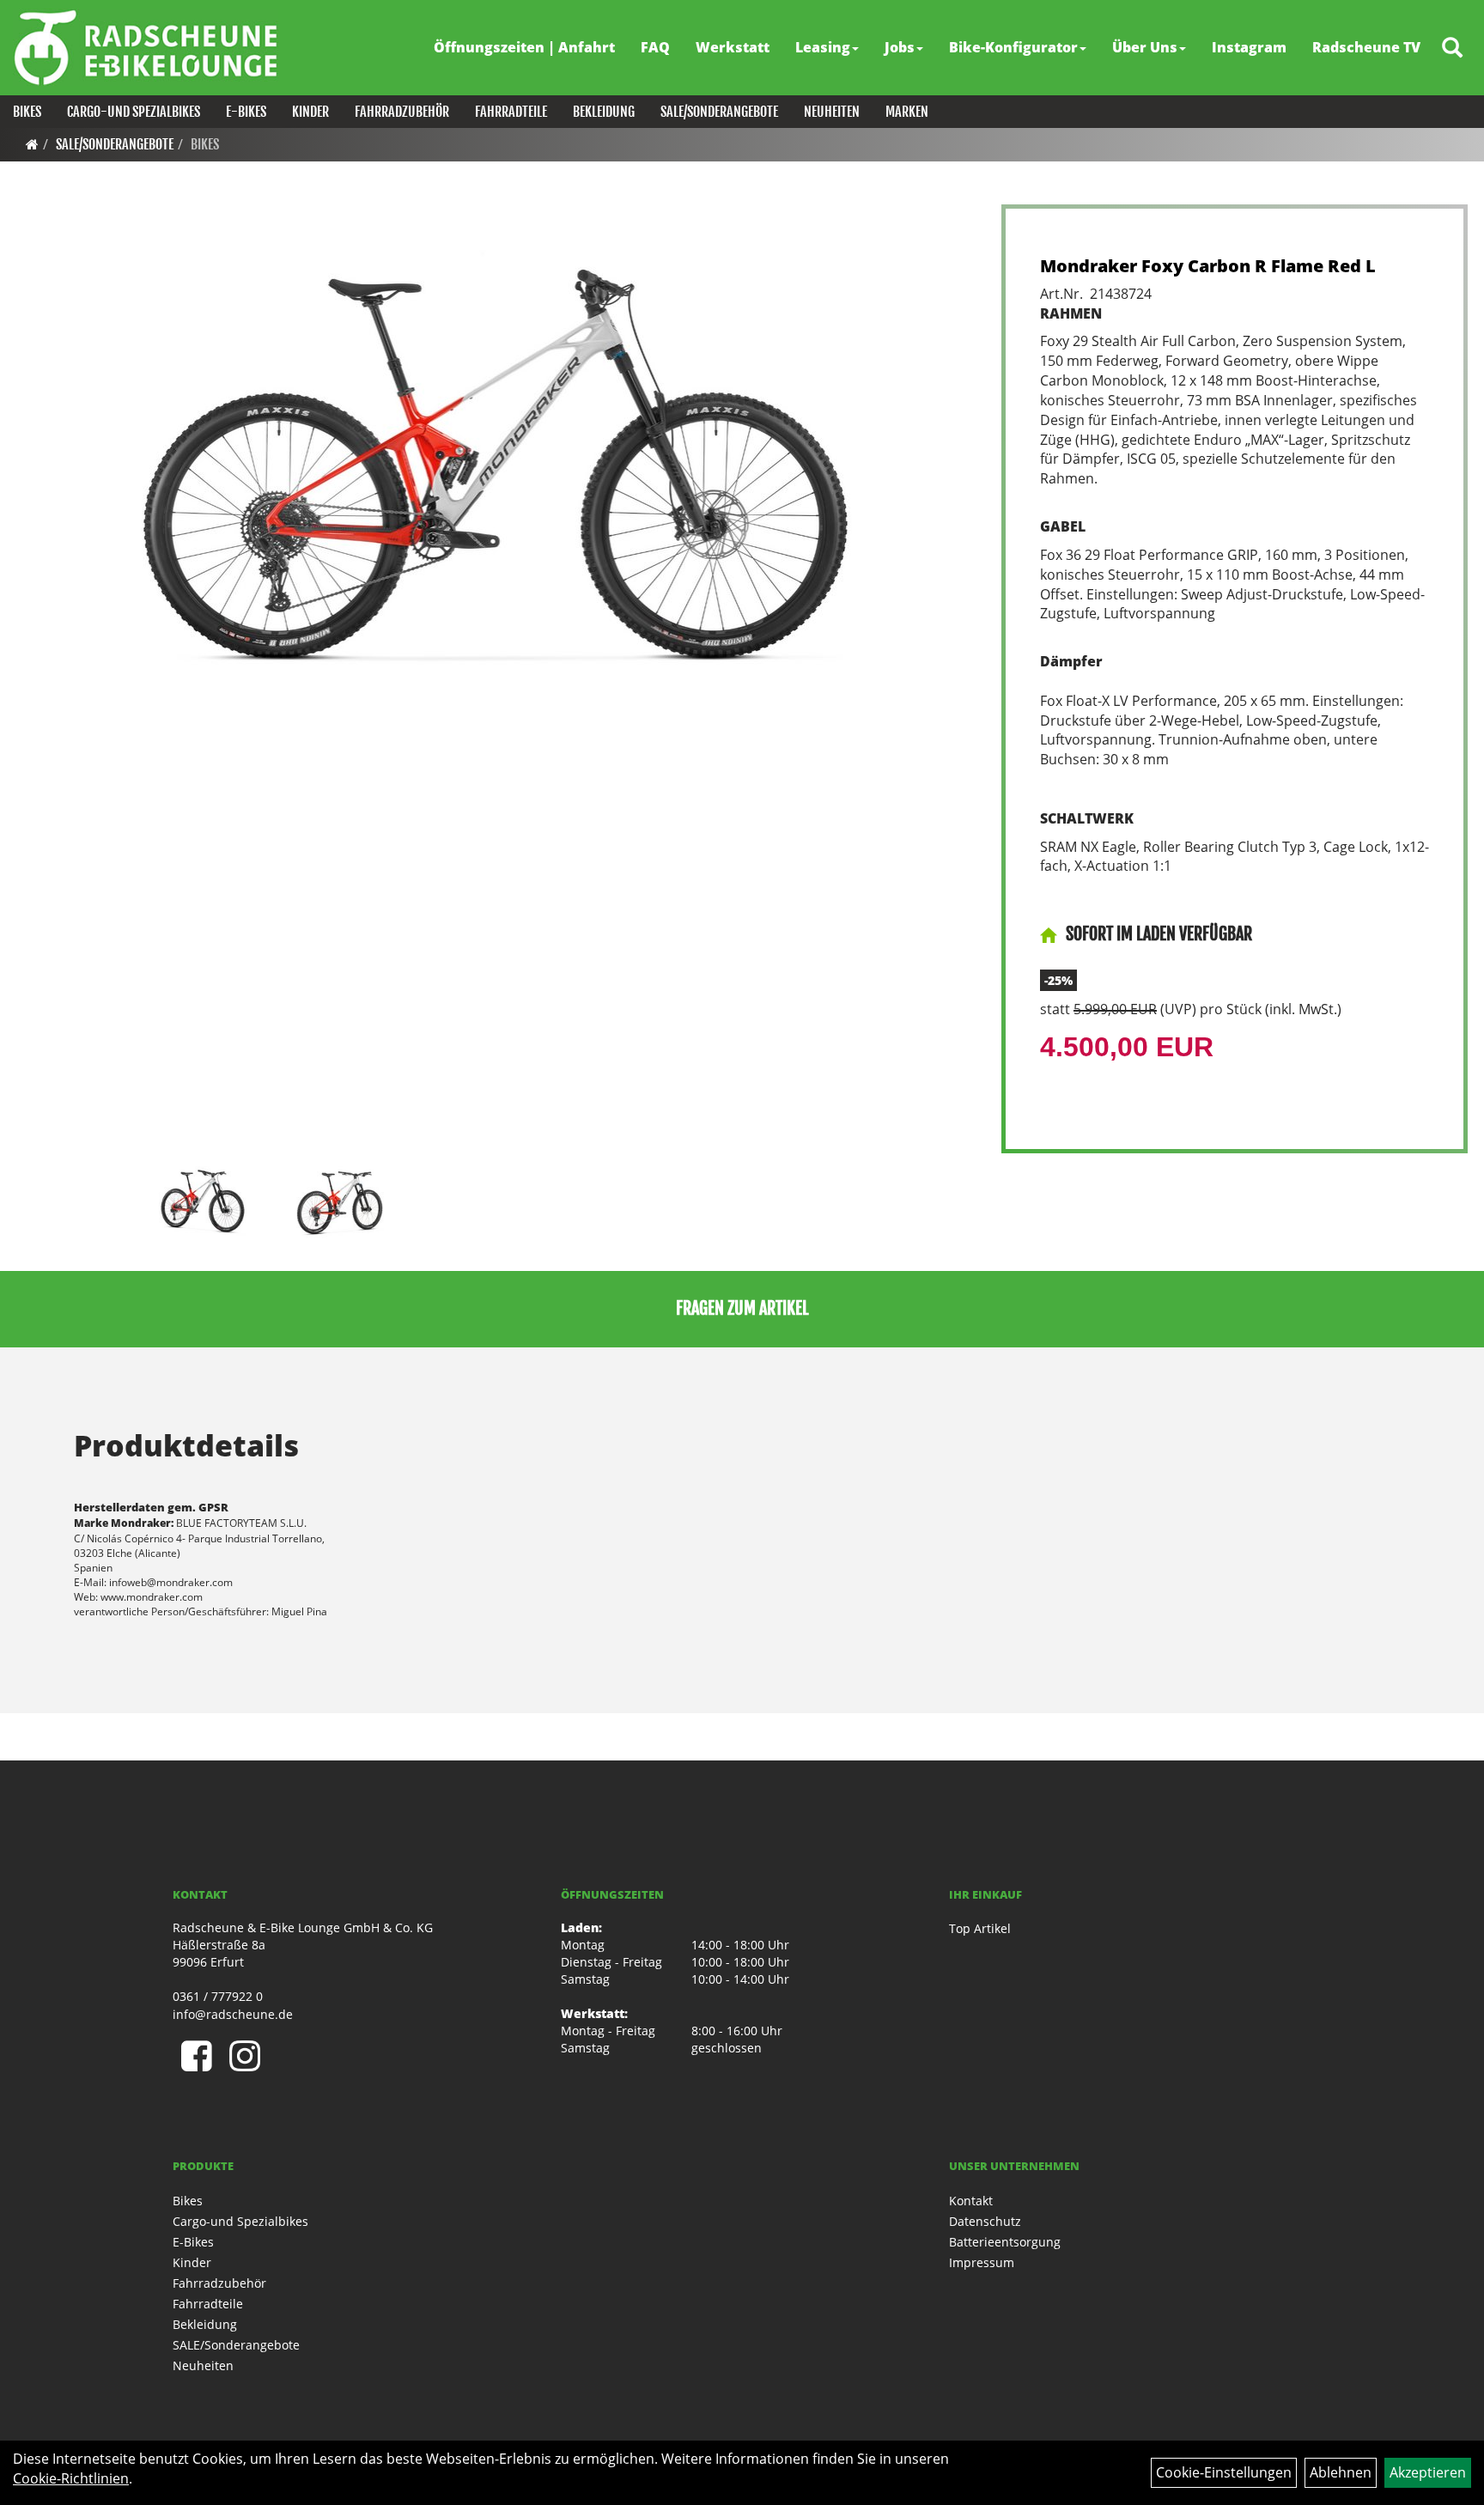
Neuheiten (832, 112)
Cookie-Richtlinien (71, 2478)
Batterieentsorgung (1005, 2242)
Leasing (823, 47)
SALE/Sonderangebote (719, 112)
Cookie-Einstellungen (1224, 2472)
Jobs (900, 47)
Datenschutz (985, 2221)
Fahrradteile (511, 112)
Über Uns (1145, 47)
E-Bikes (246, 112)
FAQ (655, 47)
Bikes (27, 112)
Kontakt (971, 2201)
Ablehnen (1341, 2472)
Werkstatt (733, 47)
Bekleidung (604, 112)
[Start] (32, 144)
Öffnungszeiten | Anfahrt (524, 47)
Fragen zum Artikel (742, 1308)
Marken (907, 112)
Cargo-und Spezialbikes (134, 112)
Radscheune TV (1366, 47)
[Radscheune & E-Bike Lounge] (146, 47)
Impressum (982, 2262)
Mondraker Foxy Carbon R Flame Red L (1208, 266)
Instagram (1249, 47)
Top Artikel (980, 1928)
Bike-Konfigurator (1013, 47)
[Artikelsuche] (1452, 49)
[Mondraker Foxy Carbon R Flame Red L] (496, 471)
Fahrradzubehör (402, 112)
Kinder (310, 112)
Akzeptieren (1428, 2472)
